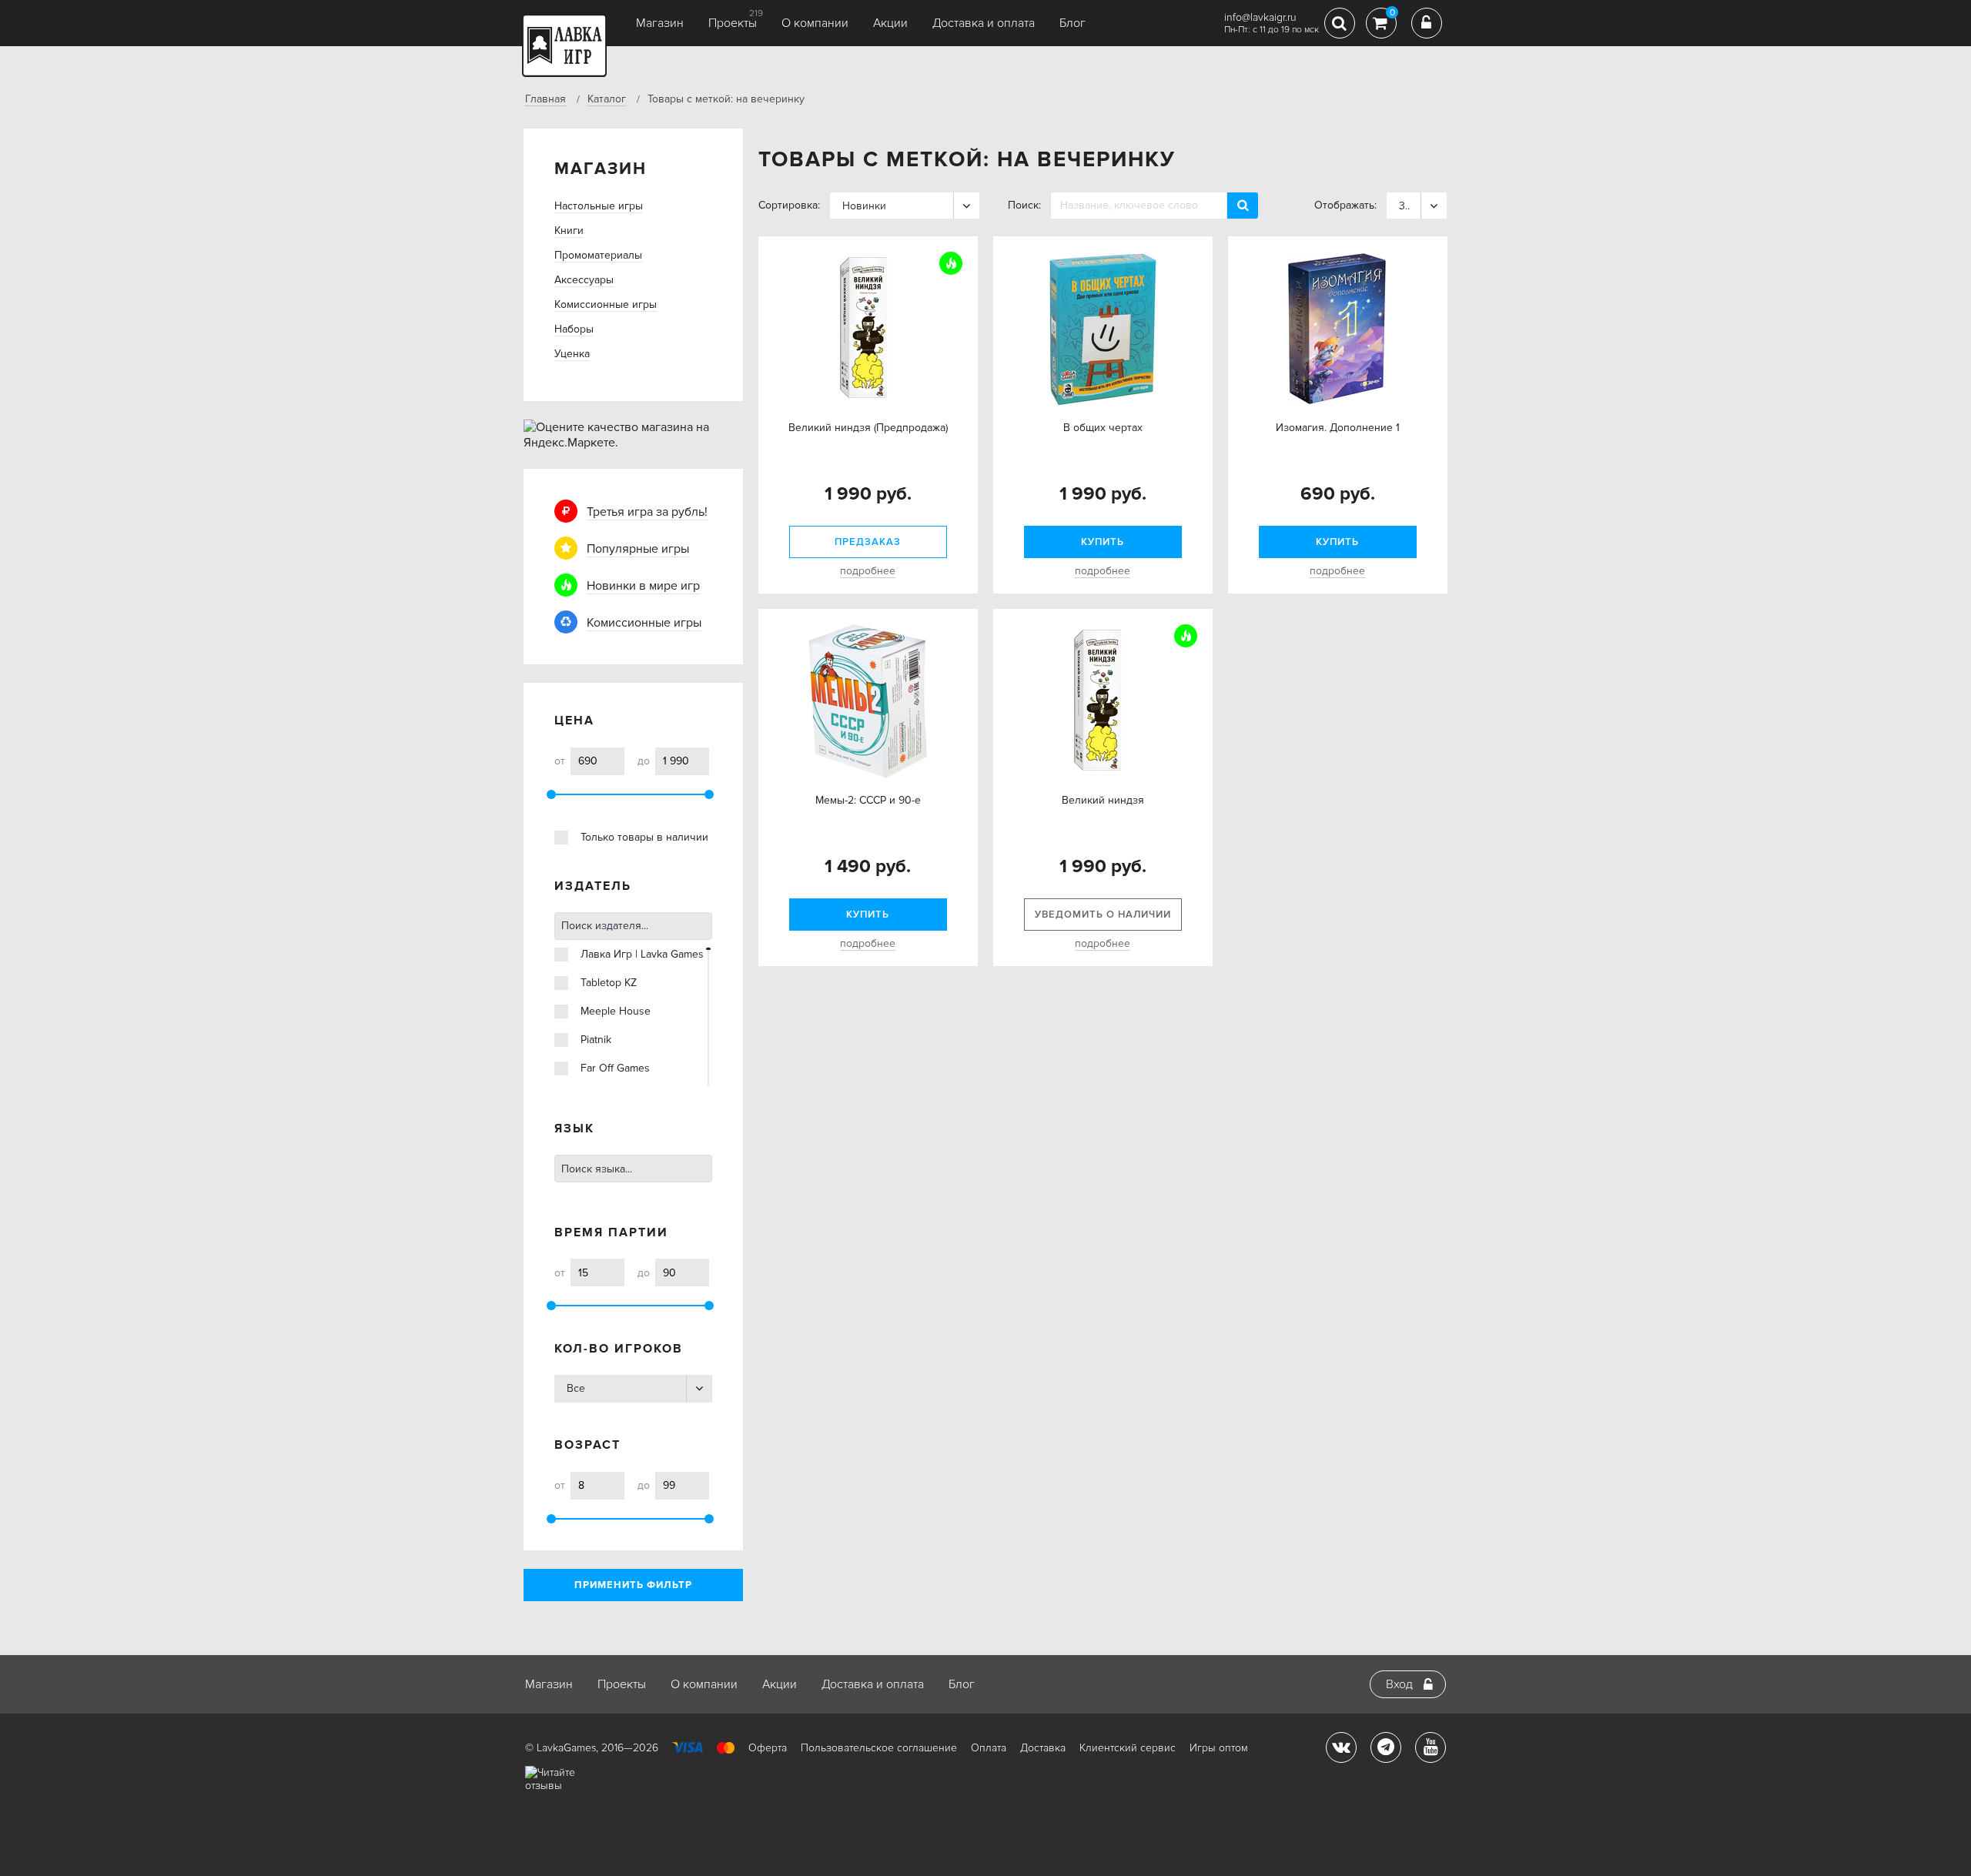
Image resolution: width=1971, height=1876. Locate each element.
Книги (569, 231)
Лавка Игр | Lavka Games (642, 954)
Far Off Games (615, 1068)
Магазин (660, 23)
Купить (1103, 542)
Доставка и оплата (984, 23)
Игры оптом (1219, 1748)
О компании (815, 23)
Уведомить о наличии (1103, 915)
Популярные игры (638, 549)
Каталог (607, 99)
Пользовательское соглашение (879, 1748)
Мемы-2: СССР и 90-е (868, 800)
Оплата (989, 1748)
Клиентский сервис (1128, 1748)
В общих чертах (1103, 428)
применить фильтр (633, 1585)
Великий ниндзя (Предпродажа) (868, 428)
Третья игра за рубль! (647, 512)
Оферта (768, 1748)
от (560, 761)
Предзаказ (868, 542)
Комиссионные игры (606, 304)
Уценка (572, 354)
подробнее (868, 571)
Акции (890, 23)
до (644, 761)
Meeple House (616, 1011)
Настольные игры (599, 206)
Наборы (574, 329)
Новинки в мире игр (643, 586)
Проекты (733, 23)
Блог (1073, 23)
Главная (545, 99)
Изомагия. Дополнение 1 (1338, 428)
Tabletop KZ (609, 983)
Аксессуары (584, 280)
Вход (1399, 1684)
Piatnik (596, 1040)
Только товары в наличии (644, 837)
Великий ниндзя (1103, 800)
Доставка (1043, 1748)
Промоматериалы (598, 255)
